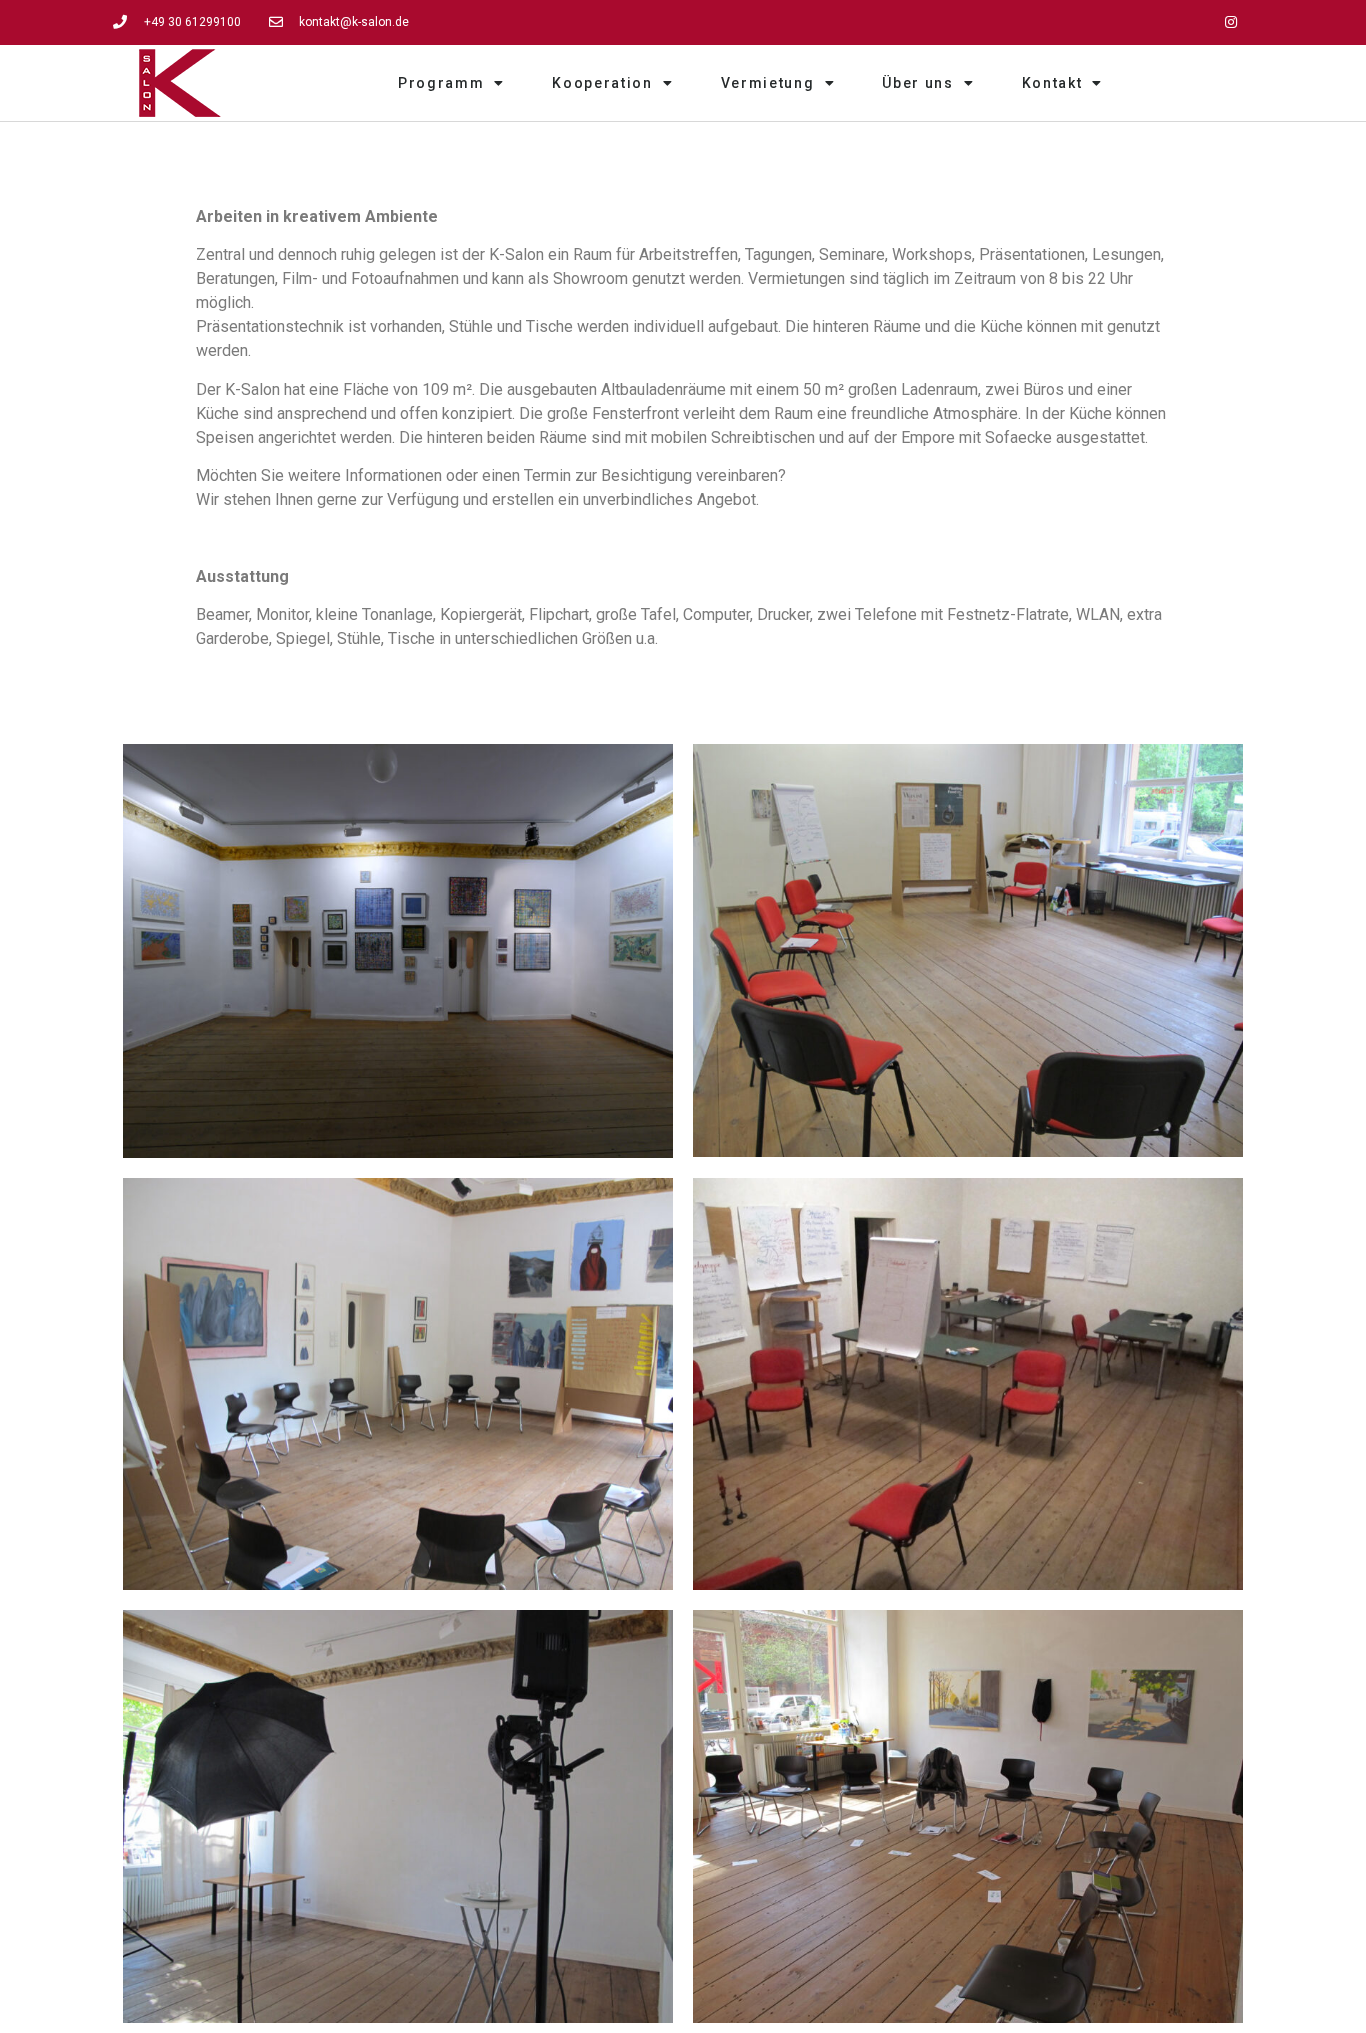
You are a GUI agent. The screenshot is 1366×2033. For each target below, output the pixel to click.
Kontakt (1052, 83)
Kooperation (602, 83)
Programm (441, 83)
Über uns (918, 83)
